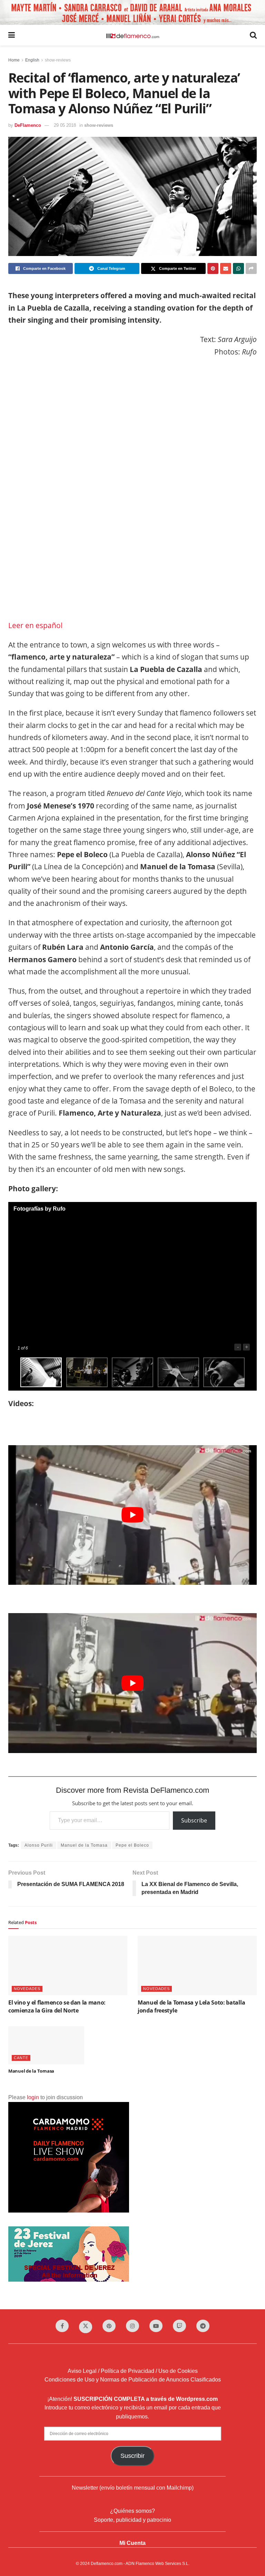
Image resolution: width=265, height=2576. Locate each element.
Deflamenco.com (107, 2564)
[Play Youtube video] (132, 1515)
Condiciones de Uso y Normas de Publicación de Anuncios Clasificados (133, 2380)
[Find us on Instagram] (132, 2326)
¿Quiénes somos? (132, 2511)
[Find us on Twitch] (179, 2326)
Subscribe (194, 1820)
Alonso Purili (39, 1845)
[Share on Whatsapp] (238, 268)
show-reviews (58, 60)
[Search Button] (253, 35)
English (32, 60)
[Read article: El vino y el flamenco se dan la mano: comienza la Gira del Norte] (68, 1966)
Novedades (27, 1989)
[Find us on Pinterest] (109, 2326)
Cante (21, 2058)
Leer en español (35, 625)
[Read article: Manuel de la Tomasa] (46, 2045)
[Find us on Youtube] (156, 2326)
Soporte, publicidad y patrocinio (132, 2520)
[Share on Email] (226, 268)
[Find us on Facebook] (62, 2326)
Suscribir (132, 2456)
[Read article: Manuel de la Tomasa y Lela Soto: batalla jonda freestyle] (197, 1966)
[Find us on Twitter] (86, 2327)
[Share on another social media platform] (251, 268)
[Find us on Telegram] (203, 2326)
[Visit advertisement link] (132, 12)
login (33, 2097)
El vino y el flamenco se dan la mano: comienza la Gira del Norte (57, 2006)
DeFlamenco (28, 125)
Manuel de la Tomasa (84, 1845)
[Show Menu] (12, 35)
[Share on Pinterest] (213, 268)
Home (14, 60)
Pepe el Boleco (132, 1845)
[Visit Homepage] (132, 35)
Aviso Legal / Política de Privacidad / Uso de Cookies (133, 2371)
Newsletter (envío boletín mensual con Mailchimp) (133, 2488)
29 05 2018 (65, 125)
